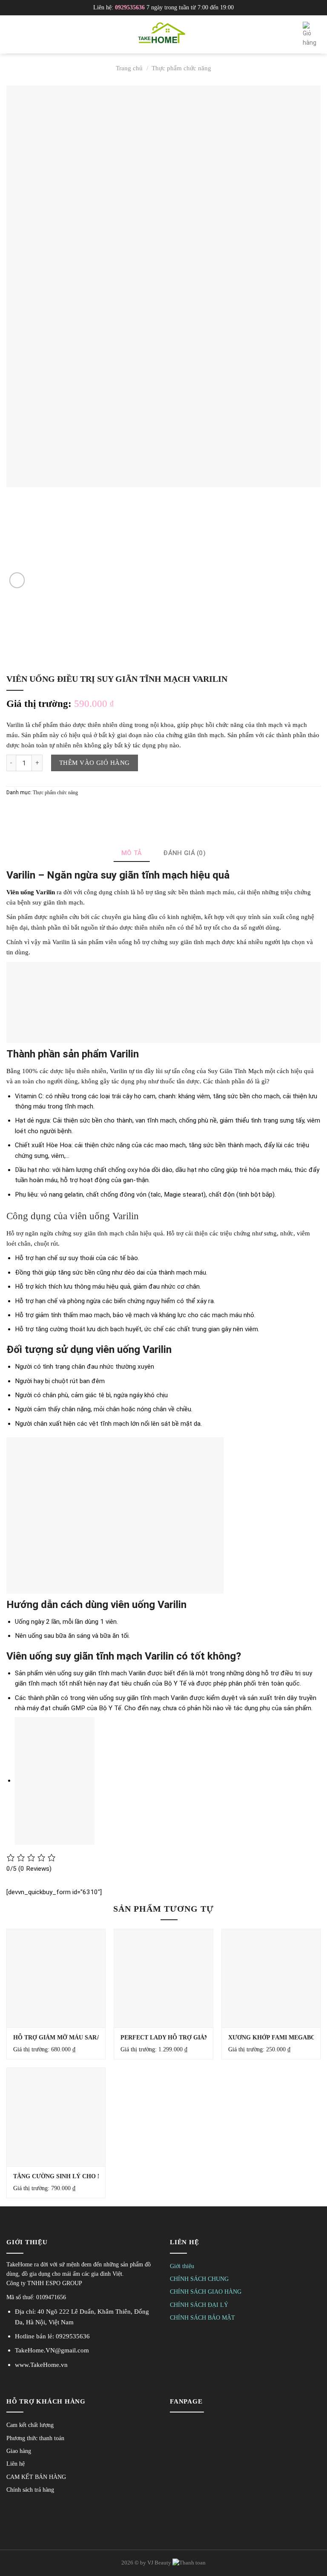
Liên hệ (16, 2464)
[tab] (132, 853)
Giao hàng (19, 2451)
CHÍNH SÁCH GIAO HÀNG (206, 2292)
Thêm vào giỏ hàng (95, 762)
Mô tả (132, 853)
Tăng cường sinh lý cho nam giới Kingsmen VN (92, 2176)
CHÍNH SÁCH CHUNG (199, 2279)
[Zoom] (17, 580)
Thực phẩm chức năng (181, 68)
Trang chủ (129, 68)
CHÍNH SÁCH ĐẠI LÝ (199, 2305)
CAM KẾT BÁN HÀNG (36, 2477)
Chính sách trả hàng (30, 2490)
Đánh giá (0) (184, 853)
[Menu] (11, 34)
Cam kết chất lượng (30, 2425)
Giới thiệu (182, 2266)
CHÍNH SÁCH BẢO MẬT (202, 2318)
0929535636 (130, 7)
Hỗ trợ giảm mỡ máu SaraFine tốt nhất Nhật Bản (97, 2038)
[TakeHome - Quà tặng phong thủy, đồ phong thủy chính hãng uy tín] (163, 34)
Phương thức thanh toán (35, 2438)
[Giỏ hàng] (312, 35)
